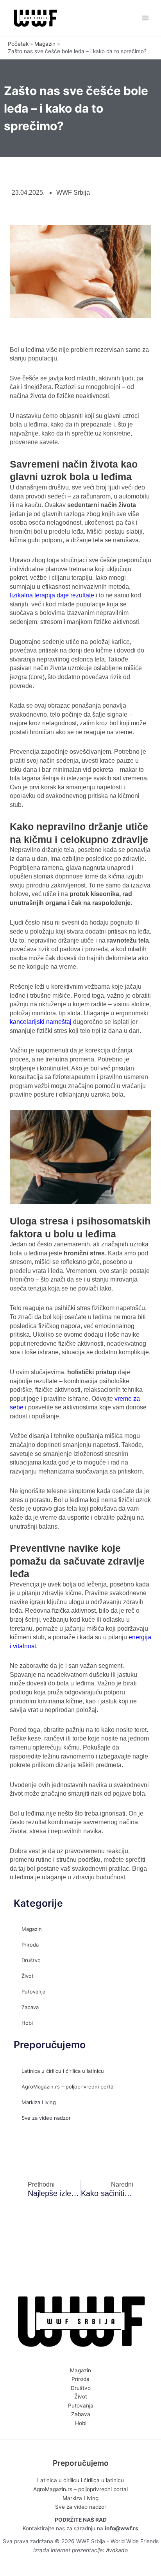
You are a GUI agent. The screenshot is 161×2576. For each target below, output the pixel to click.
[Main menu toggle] (146, 18)
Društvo (31, 1960)
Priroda (30, 1945)
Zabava (30, 2007)
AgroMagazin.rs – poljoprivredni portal (68, 2087)
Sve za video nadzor (46, 2118)
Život (28, 1976)
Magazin (32, 1929)
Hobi (27, 2023)
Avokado (117, 2550)
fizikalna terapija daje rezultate (52, 595)
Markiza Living (39, 2102)
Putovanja (33, 1992)
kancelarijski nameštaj (41, 1022)
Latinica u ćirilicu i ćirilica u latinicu (63, 2071)
